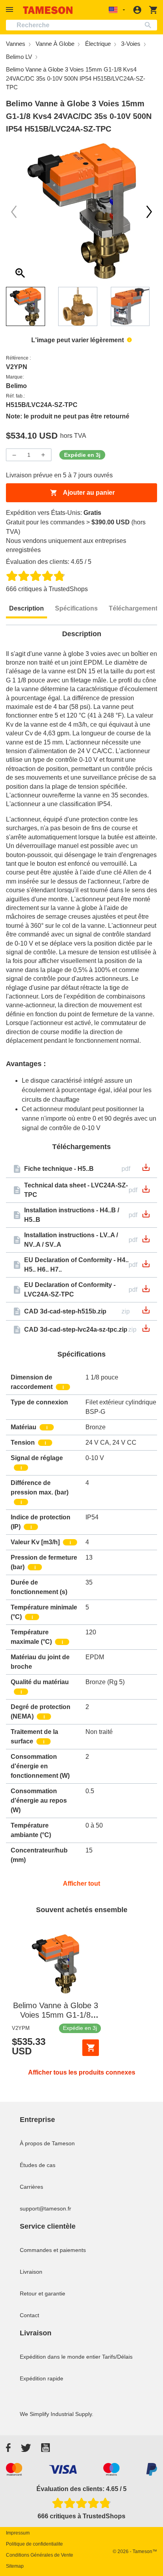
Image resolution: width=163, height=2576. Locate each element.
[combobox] (81, 25)
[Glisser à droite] (14, 212)
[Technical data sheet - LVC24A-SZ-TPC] (146, 1192)
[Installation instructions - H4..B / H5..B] (146, 1216)
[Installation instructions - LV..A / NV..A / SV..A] (146, 1241)
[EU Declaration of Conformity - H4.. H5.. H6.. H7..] (146, 1266)
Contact (29, 2315)
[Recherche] (150, 25)
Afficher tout (81, 1883)
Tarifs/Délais (117, 2357)
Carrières (31, 2187)
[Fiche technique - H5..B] (146, 1170)
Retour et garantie (43, 2293)
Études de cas (38, 2165)
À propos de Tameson (47, 2143)
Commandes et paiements (53, 2250)
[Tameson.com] (48, 10)
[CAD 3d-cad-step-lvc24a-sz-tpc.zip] (146, 1331)
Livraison (31, 2272)
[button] (11, 10)
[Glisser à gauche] (149, 212)
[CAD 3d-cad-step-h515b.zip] (146, 1312)
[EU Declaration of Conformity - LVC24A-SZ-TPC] (146, 1291)
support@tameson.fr (45, 2209)
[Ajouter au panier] (91, 2048)
